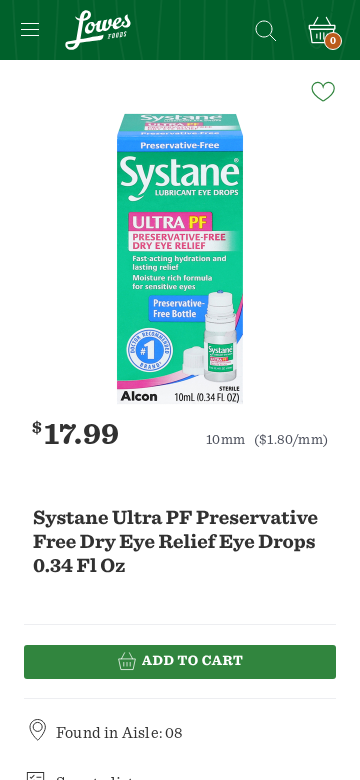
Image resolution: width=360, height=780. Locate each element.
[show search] (265, 30)
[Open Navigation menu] (30, 30)
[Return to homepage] (98, 30)
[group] (180, 259)
